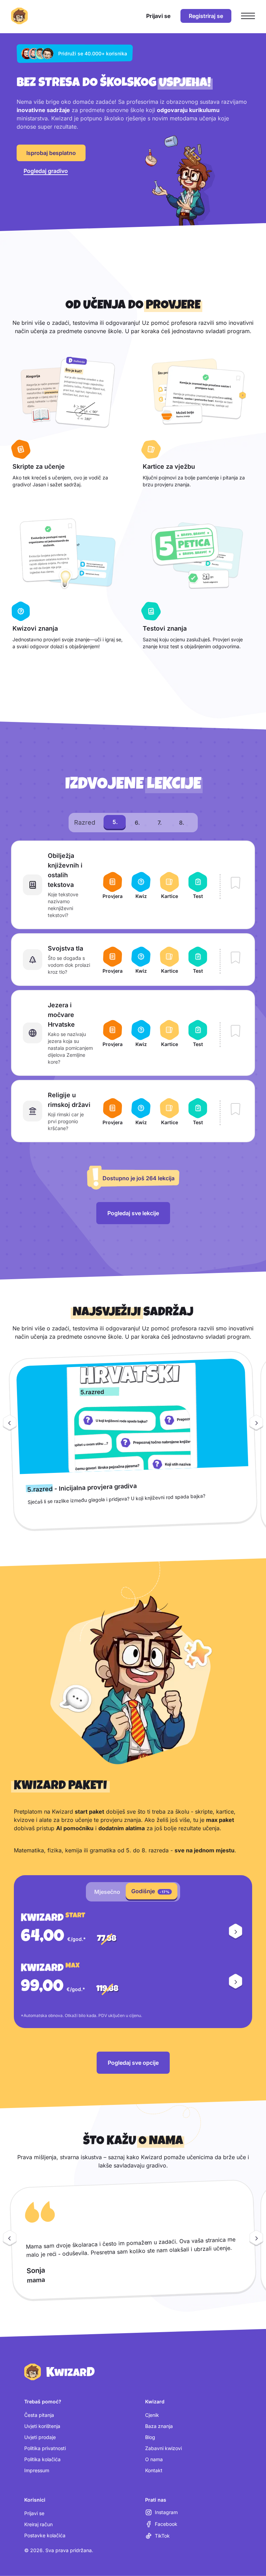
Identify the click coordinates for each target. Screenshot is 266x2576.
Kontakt (154, 2470)
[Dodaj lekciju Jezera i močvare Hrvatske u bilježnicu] (236, 1032)
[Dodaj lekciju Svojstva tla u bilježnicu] (236, 958)
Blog (150, 2437)
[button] (236, 1932)
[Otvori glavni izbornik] (248, 16)
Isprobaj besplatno (51, 153)
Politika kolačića (42, 2459)
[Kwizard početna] (19, 16)
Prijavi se (34, 2513)
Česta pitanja (39, 2415)
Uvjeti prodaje (40, 2437)
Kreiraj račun (38, 2524)
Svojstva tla (65, 948)
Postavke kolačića (45, 2535)
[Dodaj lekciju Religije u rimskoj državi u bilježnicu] (236, 1110)
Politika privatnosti (45, 2448)
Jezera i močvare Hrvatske (61, 1015)
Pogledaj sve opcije (133, 2063)
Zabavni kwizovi (163, 2448)
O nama (154, 2459)
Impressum (37, 2470)
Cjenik (152, 2415)
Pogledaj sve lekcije (133, 1213)
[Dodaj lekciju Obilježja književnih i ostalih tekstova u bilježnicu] (236, 883)
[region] (133, 1444)
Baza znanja (159, 2426)
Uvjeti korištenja (42, 2426)
